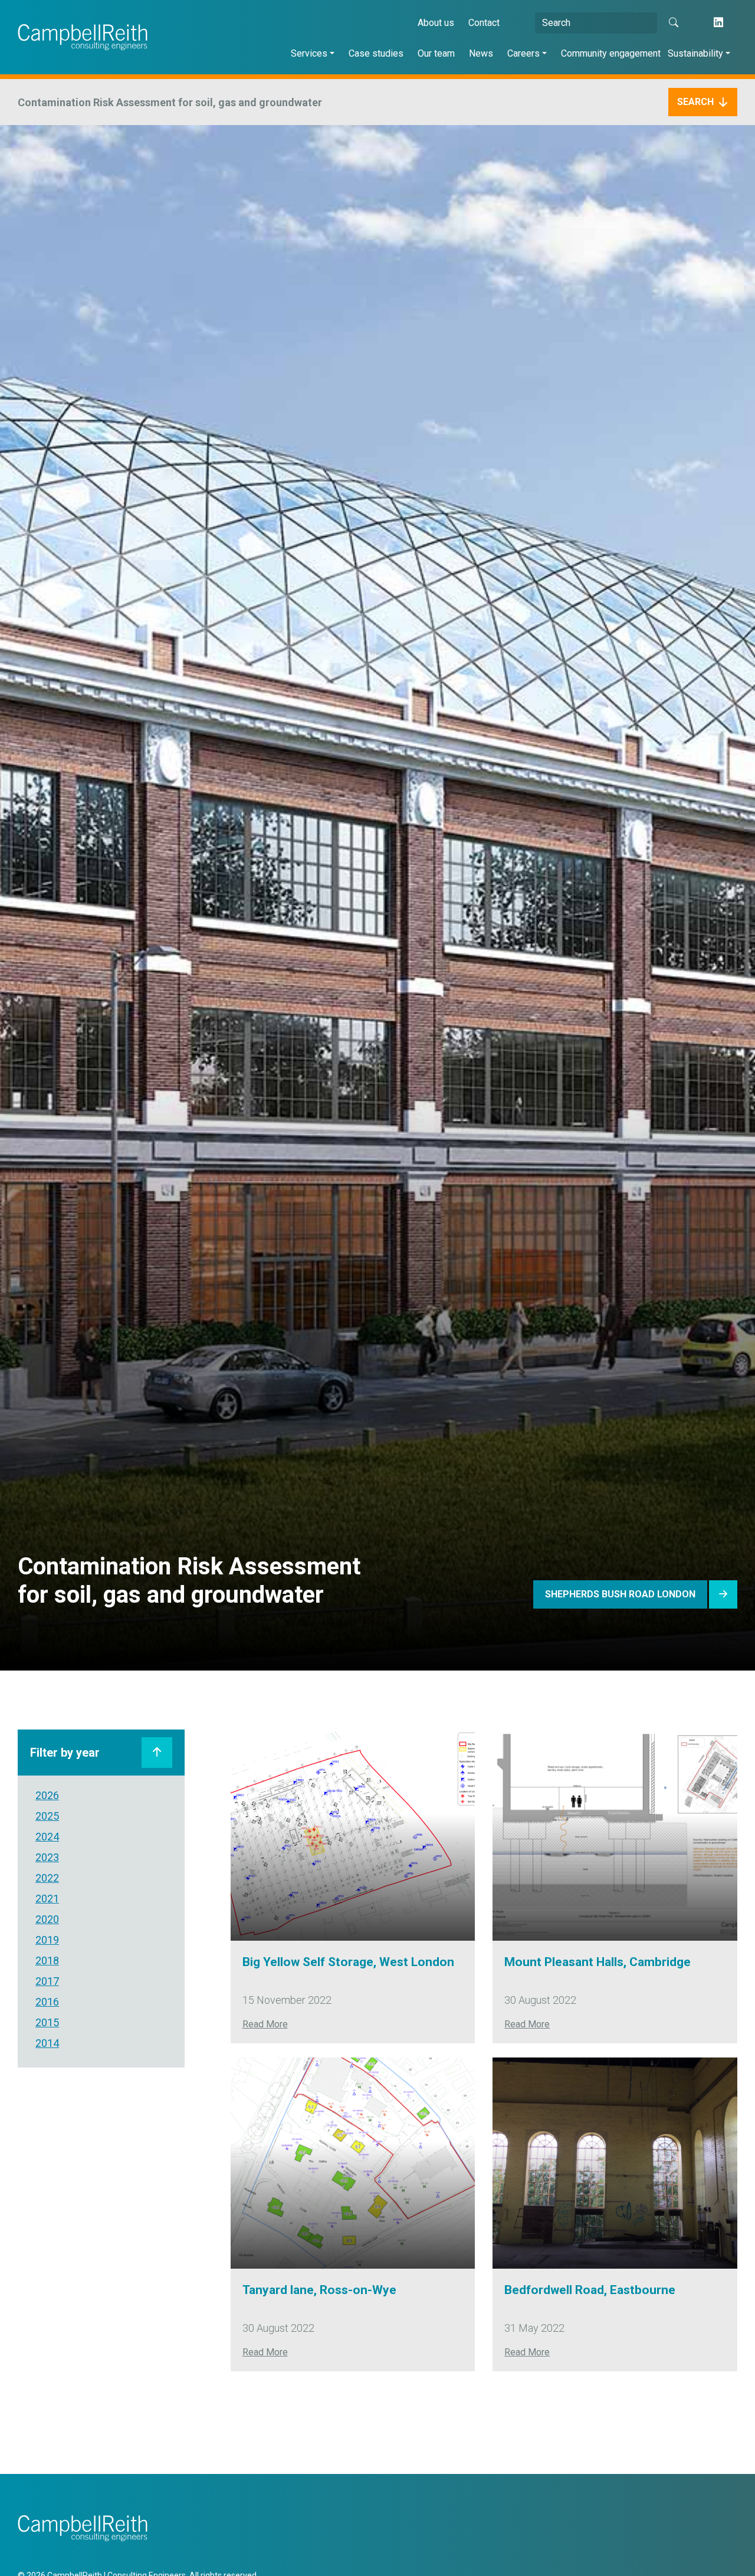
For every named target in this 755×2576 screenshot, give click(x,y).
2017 (47, 1981)
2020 (47, 1919)
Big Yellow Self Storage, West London (348, 1962)
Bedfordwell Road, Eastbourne (590, 2290)
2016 (47, 2002)
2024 (47, 1837)
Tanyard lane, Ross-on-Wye (319, 2290)
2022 (47, 1878)
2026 (47, 1795)
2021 (47, 1899)
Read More (265, 2024)
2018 (47, 1960)
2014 (47, 2043)
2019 (47, 1940)
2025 (47, 1816)
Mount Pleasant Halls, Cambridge (598, 1962)
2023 (47, 1857)
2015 (47, 2022)
